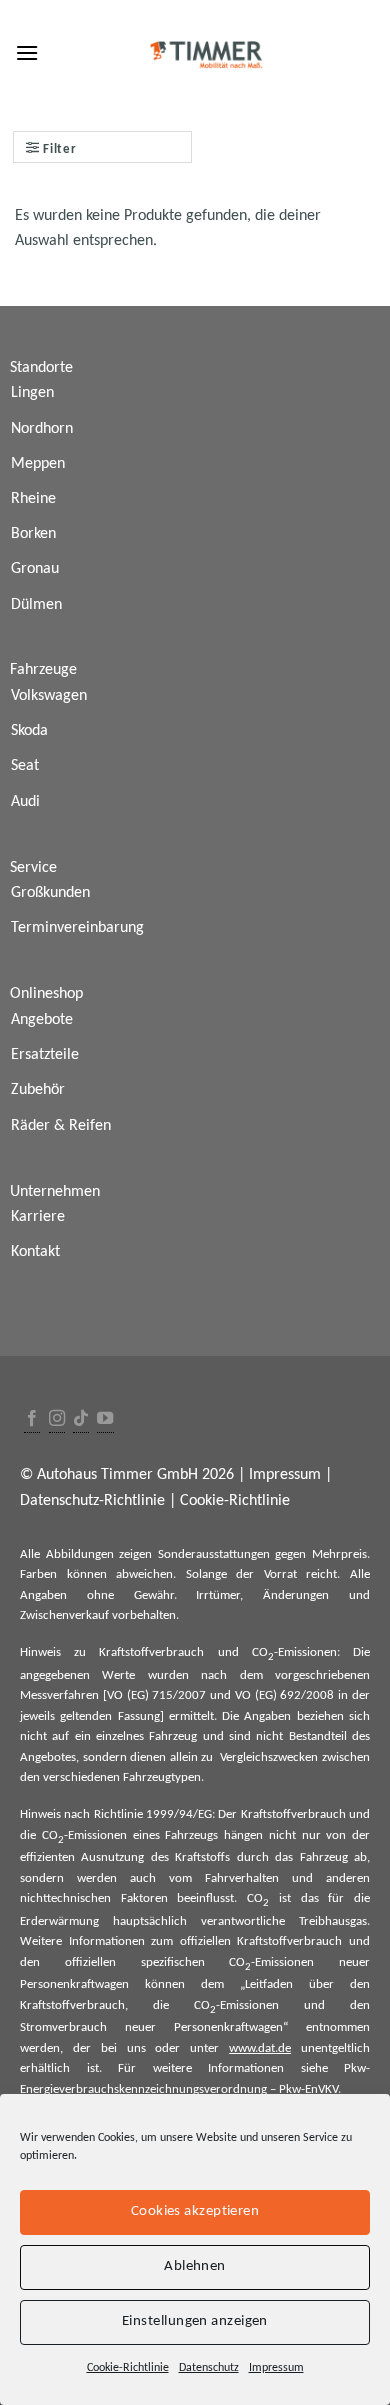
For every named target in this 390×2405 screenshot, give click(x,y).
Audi (25, 802)
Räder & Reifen (61, 1126)
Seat (25, 766)
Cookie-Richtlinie (128, 2368)
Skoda (29, 731)
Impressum (276, 2368)
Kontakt (35, 1252)
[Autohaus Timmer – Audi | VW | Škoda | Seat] (207, 55)
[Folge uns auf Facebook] (32, 1419)
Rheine (33, 499)
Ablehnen (195, 2266)
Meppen (38, 464)
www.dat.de (260, 2048)
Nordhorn (42, 429)
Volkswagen (49, 696)
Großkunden (50, 893)
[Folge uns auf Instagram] (57, 1419)
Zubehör (38, 1090)
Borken (33, 534)
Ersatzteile (45, 1055)
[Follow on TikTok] (81, 1419)
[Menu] (27, 52)
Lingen (32, 393)
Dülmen (36, 605)
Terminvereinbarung (77, 928)
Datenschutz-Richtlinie (92, 1501)
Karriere (38, 1217)
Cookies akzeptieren (195, 2211)
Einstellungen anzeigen (195, 2321)
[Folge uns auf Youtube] (105, 1419)
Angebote (42, 1020)
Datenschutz (209, 2368)
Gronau (35, 569)
